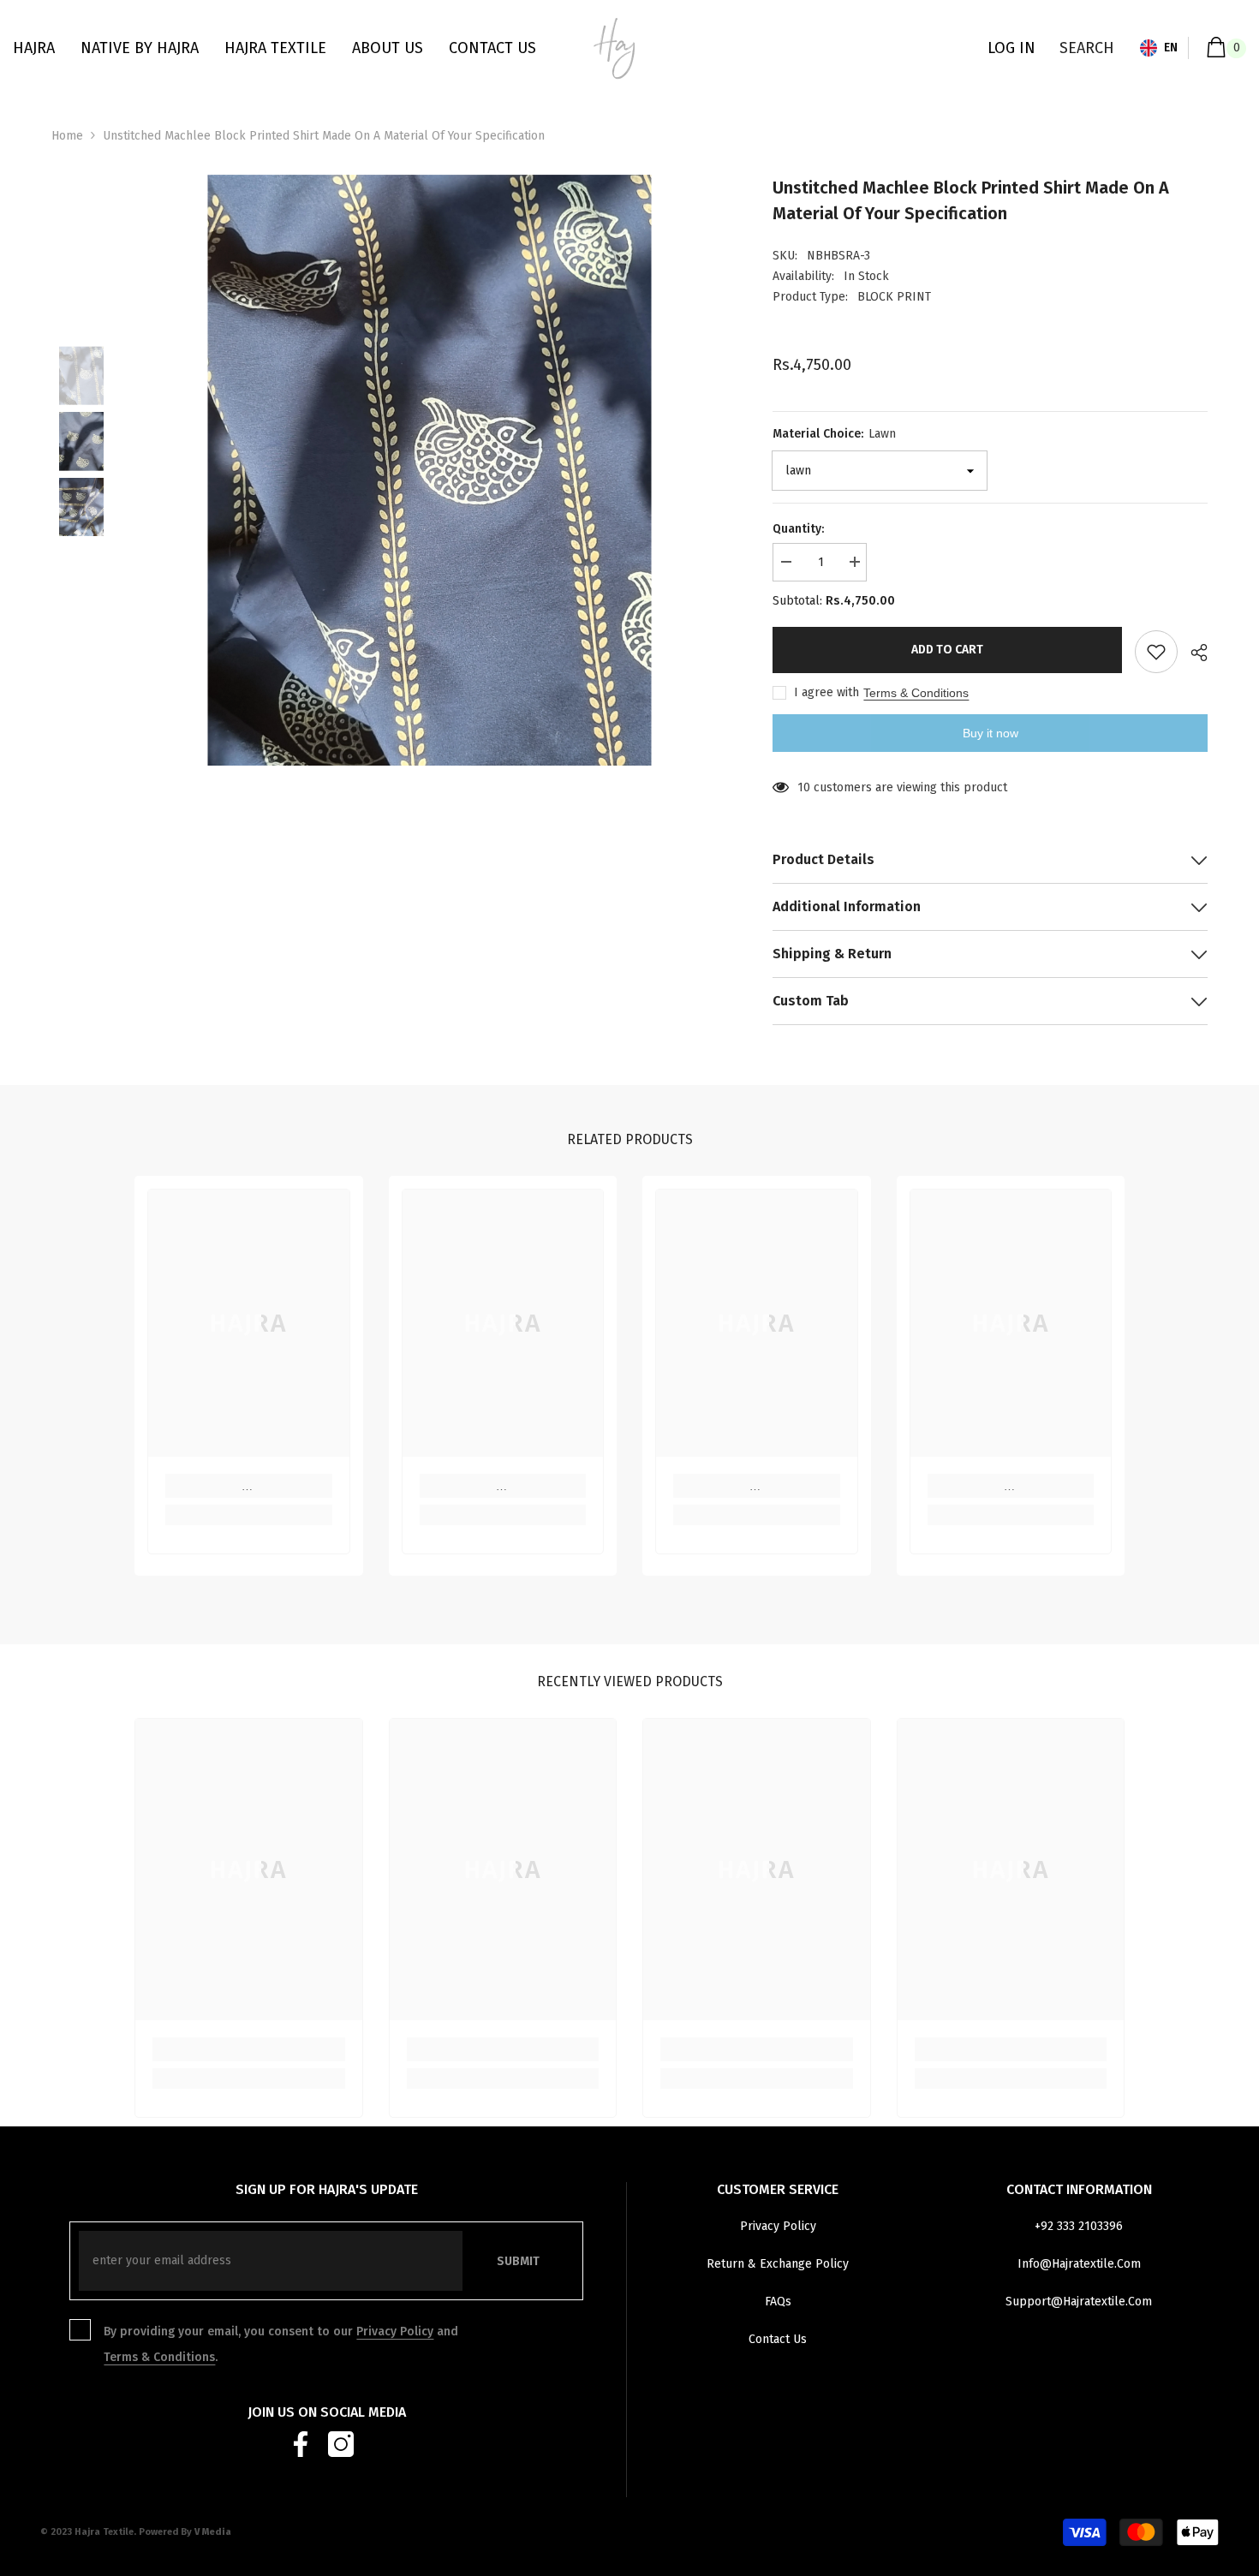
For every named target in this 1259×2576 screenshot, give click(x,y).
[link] (249, 1486)
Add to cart (947, 650)
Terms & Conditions (916, 693)
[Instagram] (341, 2444)
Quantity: (798, 529)
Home (67, 136)
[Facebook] (301, 2444)
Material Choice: (834, 434)
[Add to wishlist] (1156, 652)
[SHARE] (1193, 653)
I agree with (826, 692)
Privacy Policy (395, 2332)
